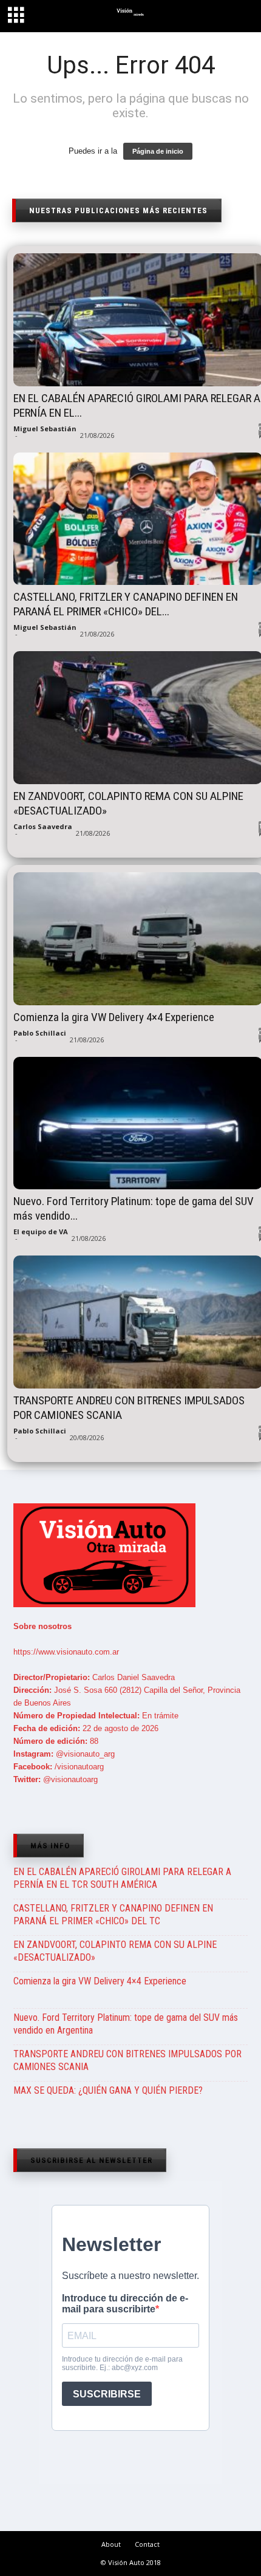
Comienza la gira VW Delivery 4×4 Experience (100, 1981)
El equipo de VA (41, 1232)
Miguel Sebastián (45, 429)
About (111, 2544)
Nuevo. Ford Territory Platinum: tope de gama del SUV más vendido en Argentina (126, 2024)
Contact (147, 2544)
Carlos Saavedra (43, 826)
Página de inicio (158, 151)
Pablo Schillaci (40, 1033)
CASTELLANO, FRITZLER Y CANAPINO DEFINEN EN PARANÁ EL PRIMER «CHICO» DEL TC (113, 1915)
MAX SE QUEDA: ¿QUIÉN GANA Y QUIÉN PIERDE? (108, 2090)
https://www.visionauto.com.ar (66, 1652)
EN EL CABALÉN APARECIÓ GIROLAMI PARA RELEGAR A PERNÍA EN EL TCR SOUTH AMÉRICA (122, 1878)
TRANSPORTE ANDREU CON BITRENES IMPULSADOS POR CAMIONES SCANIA (127, 2060)
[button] (241, 18)
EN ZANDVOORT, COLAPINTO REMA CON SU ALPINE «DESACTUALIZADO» (115, 1951)
